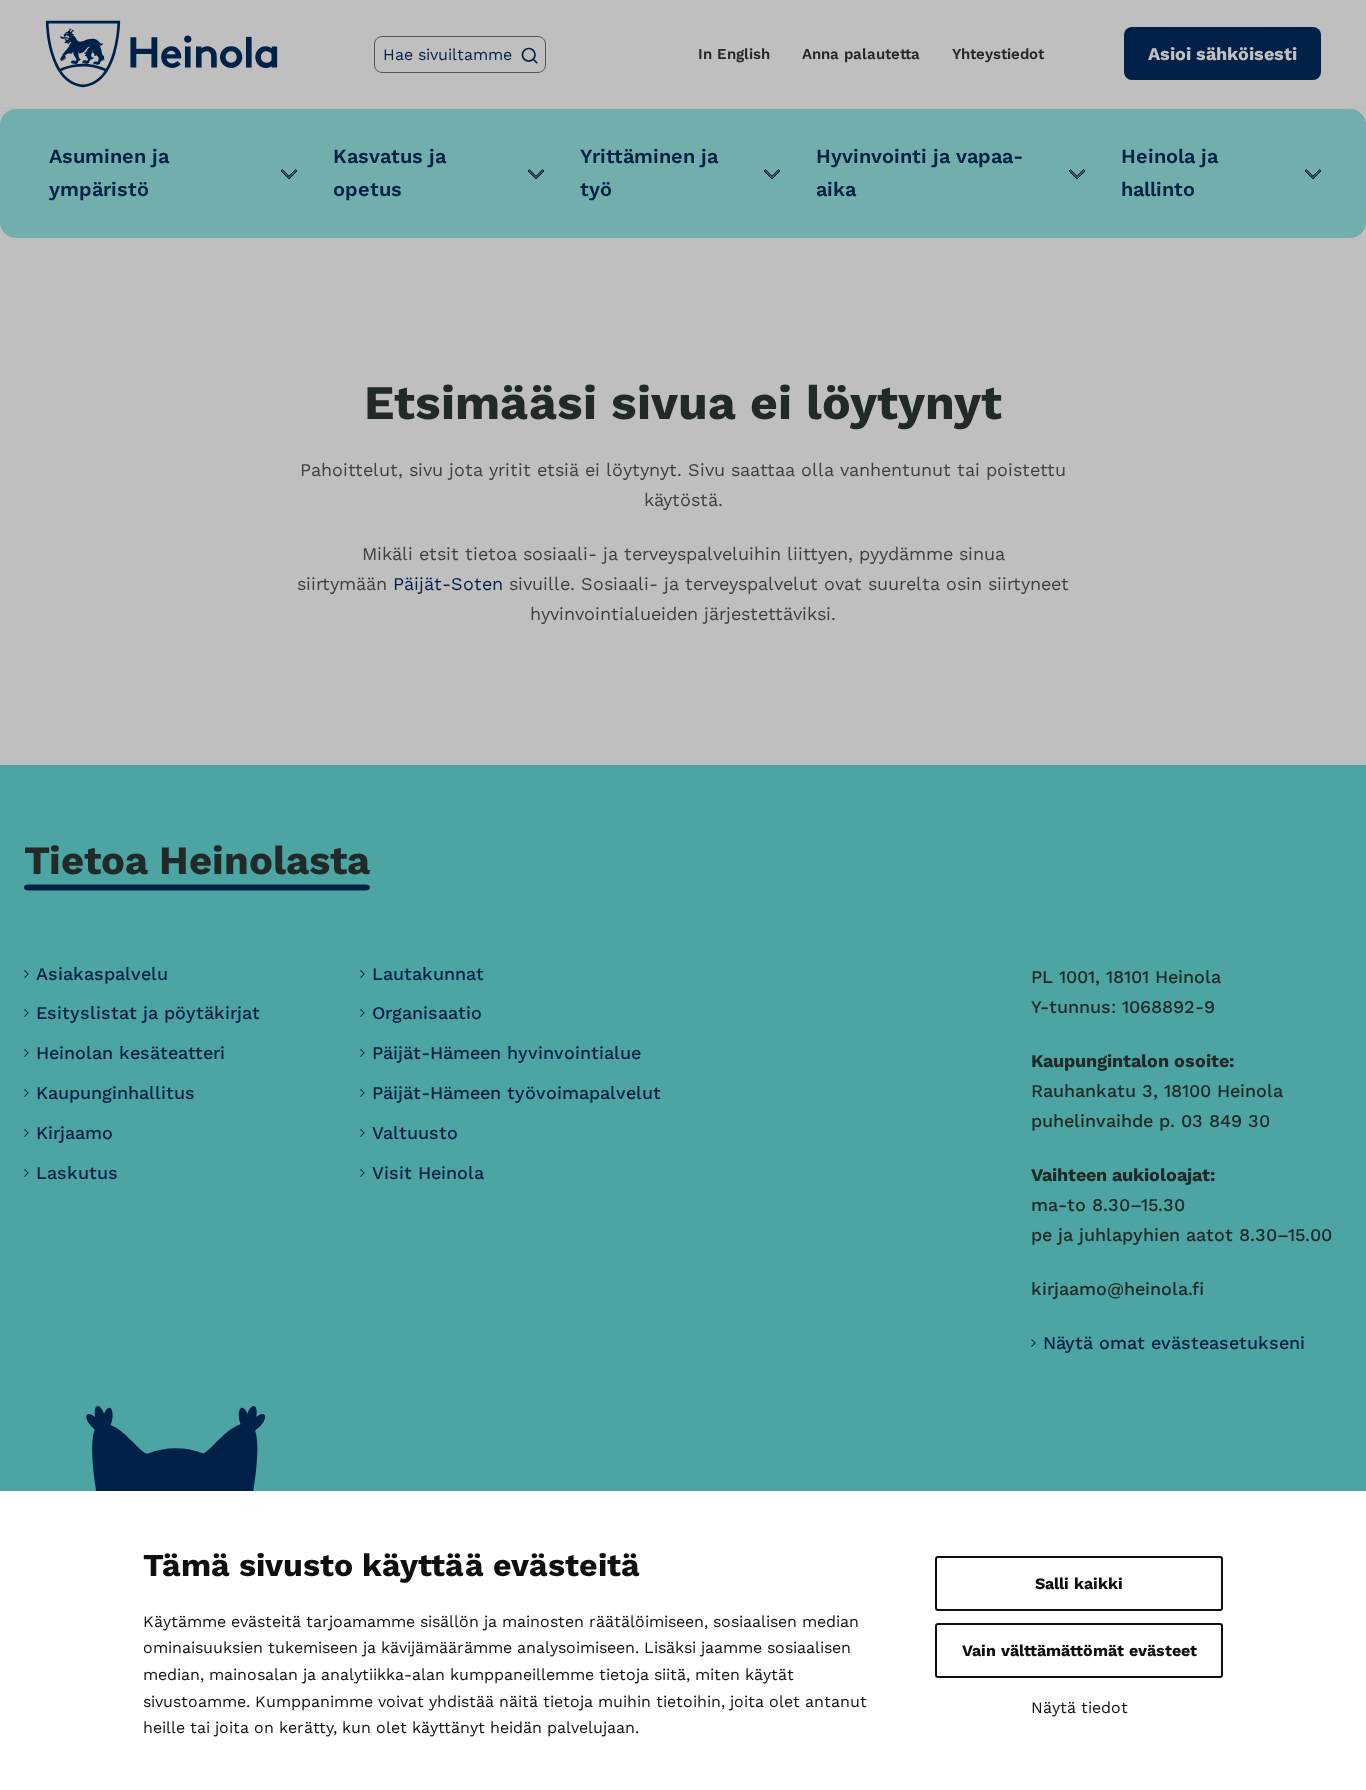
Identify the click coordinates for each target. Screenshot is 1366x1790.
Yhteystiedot (998, 54)
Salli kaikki (1079, 1583)
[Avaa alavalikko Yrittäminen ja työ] (772, 173)
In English (734, 54)
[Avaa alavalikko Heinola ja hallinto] (1313, 173)
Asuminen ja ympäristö (109, 172)
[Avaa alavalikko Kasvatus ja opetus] (536, 173)
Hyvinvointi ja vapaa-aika (919, 172)
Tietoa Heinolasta (197, 860)
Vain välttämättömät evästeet (1079, 1650)
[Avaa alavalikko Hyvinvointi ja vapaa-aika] (1077, 173)
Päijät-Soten (448, 583)
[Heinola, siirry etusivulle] (161, 54)
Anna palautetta (861, 54)
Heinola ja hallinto (1169, 172)
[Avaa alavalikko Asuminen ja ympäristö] (289, 173)
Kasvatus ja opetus (389, 172)
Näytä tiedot (1079, 1707)
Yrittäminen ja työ (649, 172)
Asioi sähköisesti (1222, 53)
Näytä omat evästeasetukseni (1174, 1342)
